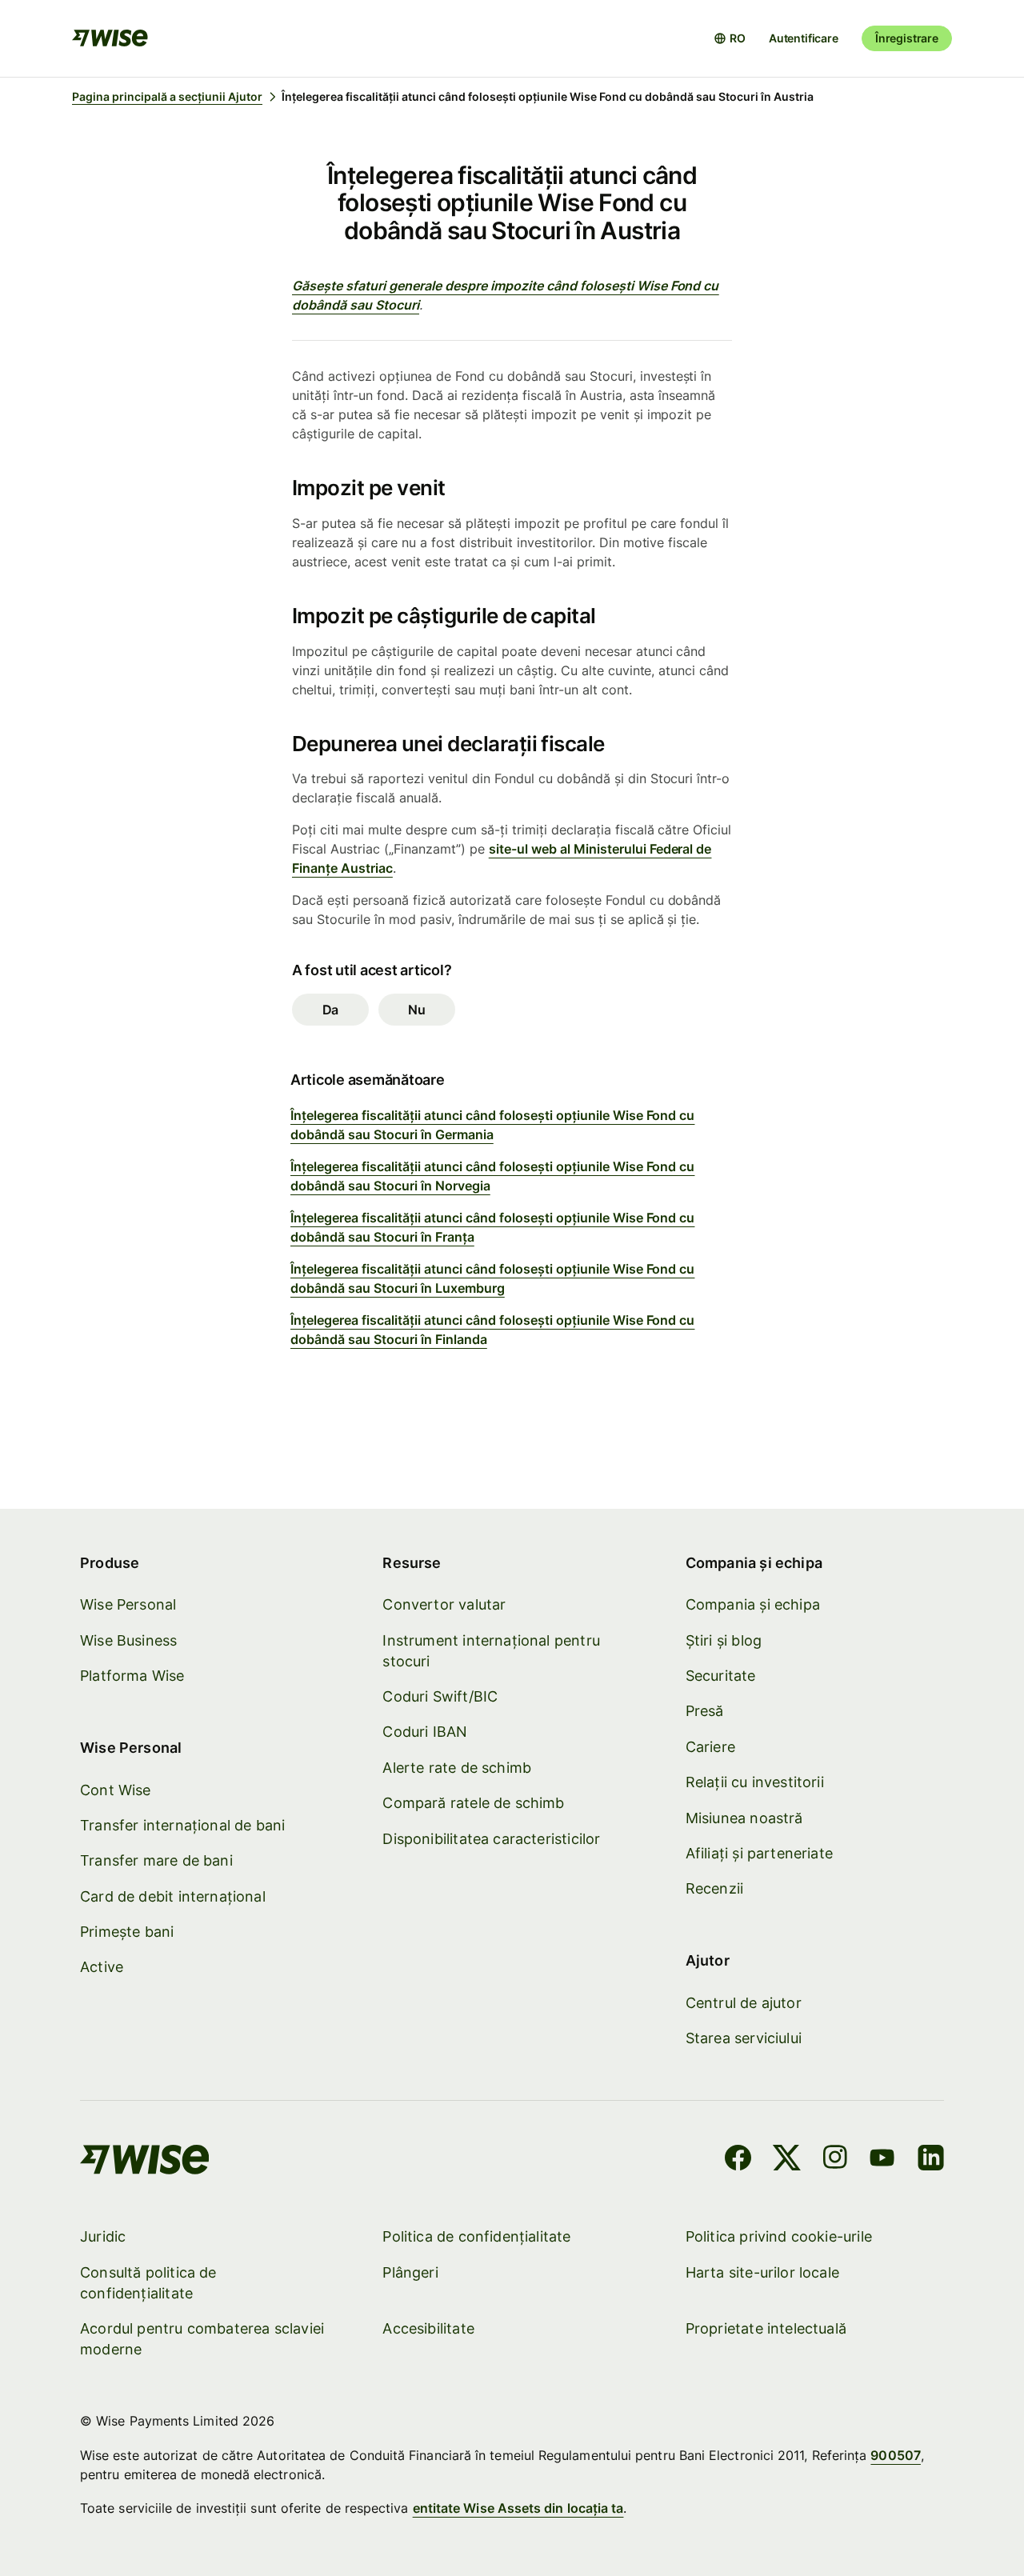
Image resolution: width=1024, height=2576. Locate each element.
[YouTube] (882, 2160)
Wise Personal (128, 1604)
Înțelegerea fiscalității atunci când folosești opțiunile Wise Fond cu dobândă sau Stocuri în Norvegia (492, 1176)
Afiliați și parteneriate (759, 1853)
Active (102, 1967)
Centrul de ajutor (744, 2003)
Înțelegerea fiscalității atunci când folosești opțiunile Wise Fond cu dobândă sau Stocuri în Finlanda (492, 1330)
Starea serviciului (744, 2038)
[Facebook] (738, 2160)
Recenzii (714, 1888)
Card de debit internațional (173, 1896)
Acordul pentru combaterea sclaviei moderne (202, 2339)
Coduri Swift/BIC (440, 1696)
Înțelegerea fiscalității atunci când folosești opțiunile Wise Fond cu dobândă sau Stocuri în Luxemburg (492, 1278)
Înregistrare (907, 38)
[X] (787, 2160)
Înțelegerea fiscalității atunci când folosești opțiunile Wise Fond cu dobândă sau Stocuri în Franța (492, 1227)
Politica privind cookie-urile (779, 2236)
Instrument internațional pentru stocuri (491, 1651)
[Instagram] (835, 2160)
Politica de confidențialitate (476, 2236)
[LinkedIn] (931, 2160)
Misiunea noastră (744, 1818)
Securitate (721, 1676)
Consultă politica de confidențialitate (148, 2283)
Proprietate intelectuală (766, 2328)
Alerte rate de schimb (457, 1768)
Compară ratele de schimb (473, 1803)
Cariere (710, 1747)
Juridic (103, 2236)
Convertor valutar (444, 1604)
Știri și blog (724, 1640)
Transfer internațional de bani (182, 1825)
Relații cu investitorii (755, 1782)
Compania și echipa (753, 1604)
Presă (705, 1711)
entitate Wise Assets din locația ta (518, 2508)
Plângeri (410, 2272)
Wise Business (128, 1640)
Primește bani (127, 1932)
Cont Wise (116, 1790)
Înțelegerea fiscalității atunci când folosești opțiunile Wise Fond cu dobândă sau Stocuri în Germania (492, 1125)
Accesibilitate (428, 2328)
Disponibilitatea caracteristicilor (491, 1839)
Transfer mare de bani (156, 1860)
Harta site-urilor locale (762, 2272)
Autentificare (804, 38)
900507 (895, 2455)
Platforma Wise (132, 1676)
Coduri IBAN (425, 1732)
